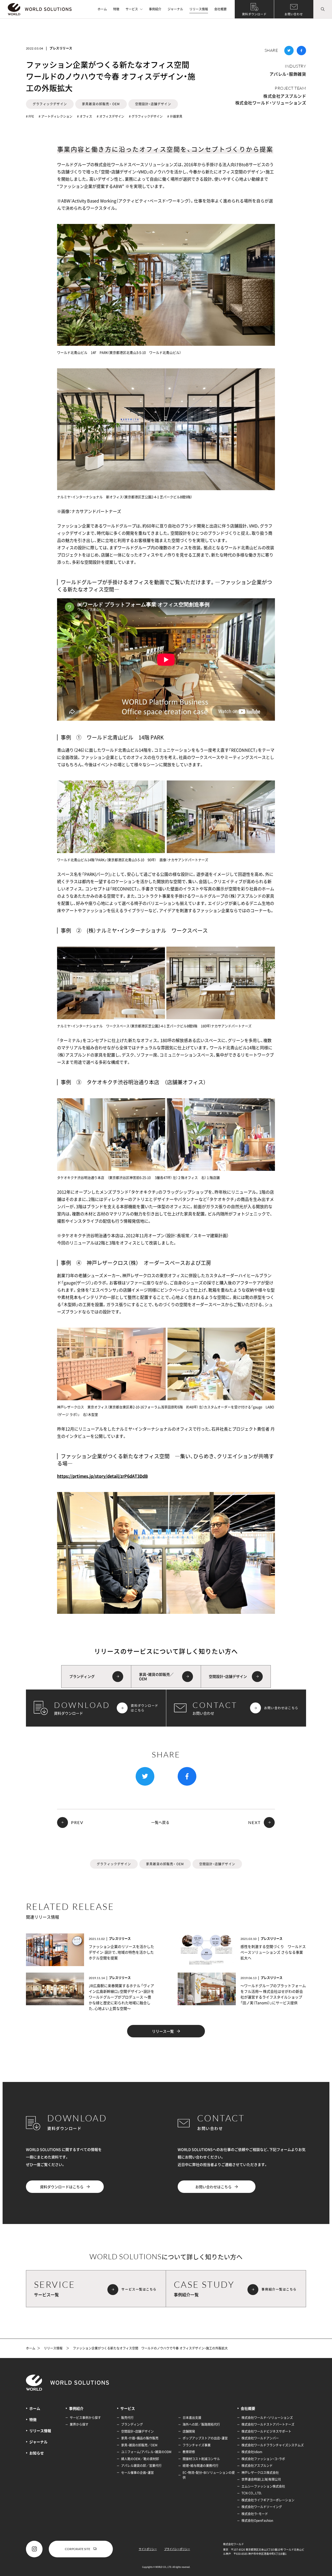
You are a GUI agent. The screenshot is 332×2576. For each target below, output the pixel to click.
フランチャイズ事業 (197, 2445)
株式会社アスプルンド (285, 96)
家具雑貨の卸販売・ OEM (101, 104)
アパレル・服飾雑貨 (288, 74)
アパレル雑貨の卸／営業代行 (141, 2466)
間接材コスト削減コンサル (201, 2459)
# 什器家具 (175, 116)
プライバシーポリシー (177, 2549)
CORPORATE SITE (78, 2549)
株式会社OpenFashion (257, 2521)
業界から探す (79, 2424)
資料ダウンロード (254, 14)
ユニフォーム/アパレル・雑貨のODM (146, 2452)
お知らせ (37, 2453)
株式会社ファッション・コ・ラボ (263, 2459)
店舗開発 (189, 2431)
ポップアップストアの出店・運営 (205, 2438)
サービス (132, 9)
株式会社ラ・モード (255, 2514)
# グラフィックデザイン (146, 116)
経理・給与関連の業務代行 (200, 2466)
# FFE (30, 116)
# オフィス (85, 116)
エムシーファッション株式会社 (263, 2486)
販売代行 (127, 2418)
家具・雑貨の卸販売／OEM (139, 2445)
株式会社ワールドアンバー (260, 2438)
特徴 (116, 9)
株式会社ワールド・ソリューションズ (271, 103)
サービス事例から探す (85, 2418)
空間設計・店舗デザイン (153, 104)
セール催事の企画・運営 (137, 2473)
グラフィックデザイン (50, 104)
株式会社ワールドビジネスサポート (266, 2431)
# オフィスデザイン (110, 116)
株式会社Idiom (252, 2452)
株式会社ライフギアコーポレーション (268, 2500)
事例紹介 (155, 9)
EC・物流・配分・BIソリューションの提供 (209, 2475)
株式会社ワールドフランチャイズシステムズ (273, 2445)
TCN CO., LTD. (252, 2493)
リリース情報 (199, 9)
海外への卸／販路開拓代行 (201, 2424)
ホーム (102, 9)
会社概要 (220, 9)
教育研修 (189, 2452)
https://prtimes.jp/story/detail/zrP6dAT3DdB (102, 1476)
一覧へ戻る (160, 1822)
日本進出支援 (192, 2418)
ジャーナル (175, 9)
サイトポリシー (148, 2549)
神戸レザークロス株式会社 (260, 2473)
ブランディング (132, 2424)
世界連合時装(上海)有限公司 (261, 2479)
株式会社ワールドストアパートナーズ (268, 2424)
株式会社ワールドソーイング (262, 2507)
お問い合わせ (294, 14)
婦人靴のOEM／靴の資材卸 (140, 2459)
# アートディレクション (56, 116)
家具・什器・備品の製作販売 (140, 2438)
